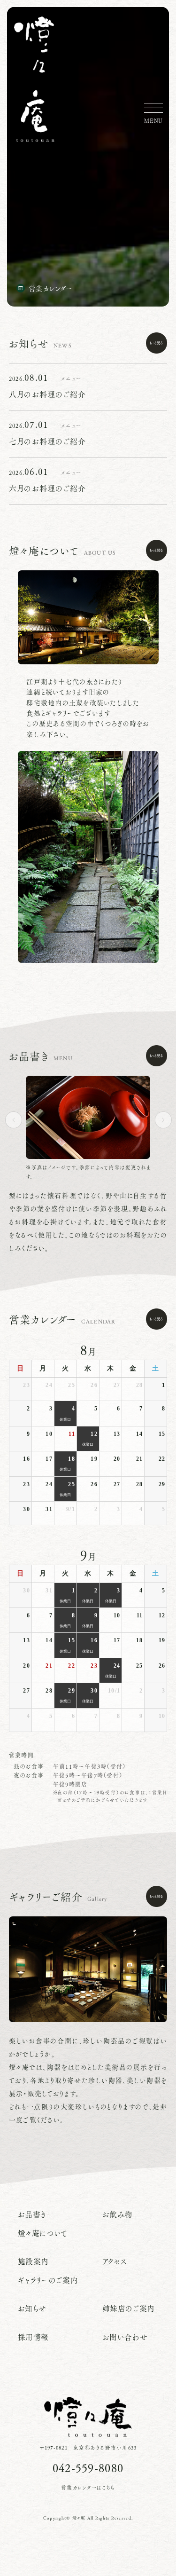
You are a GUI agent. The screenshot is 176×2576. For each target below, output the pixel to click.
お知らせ (32, 2308)
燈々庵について (43, 2233)
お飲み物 (118, 2214)
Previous (16, 1120)
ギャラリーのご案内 (48, 2280)
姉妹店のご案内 (129, 2308)
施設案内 (34, 2261)
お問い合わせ (125, 2337)
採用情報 (34, 2337)
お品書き (32, 2214)
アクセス (115, 2261)
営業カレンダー (51, 288)
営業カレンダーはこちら (88, 2488)
